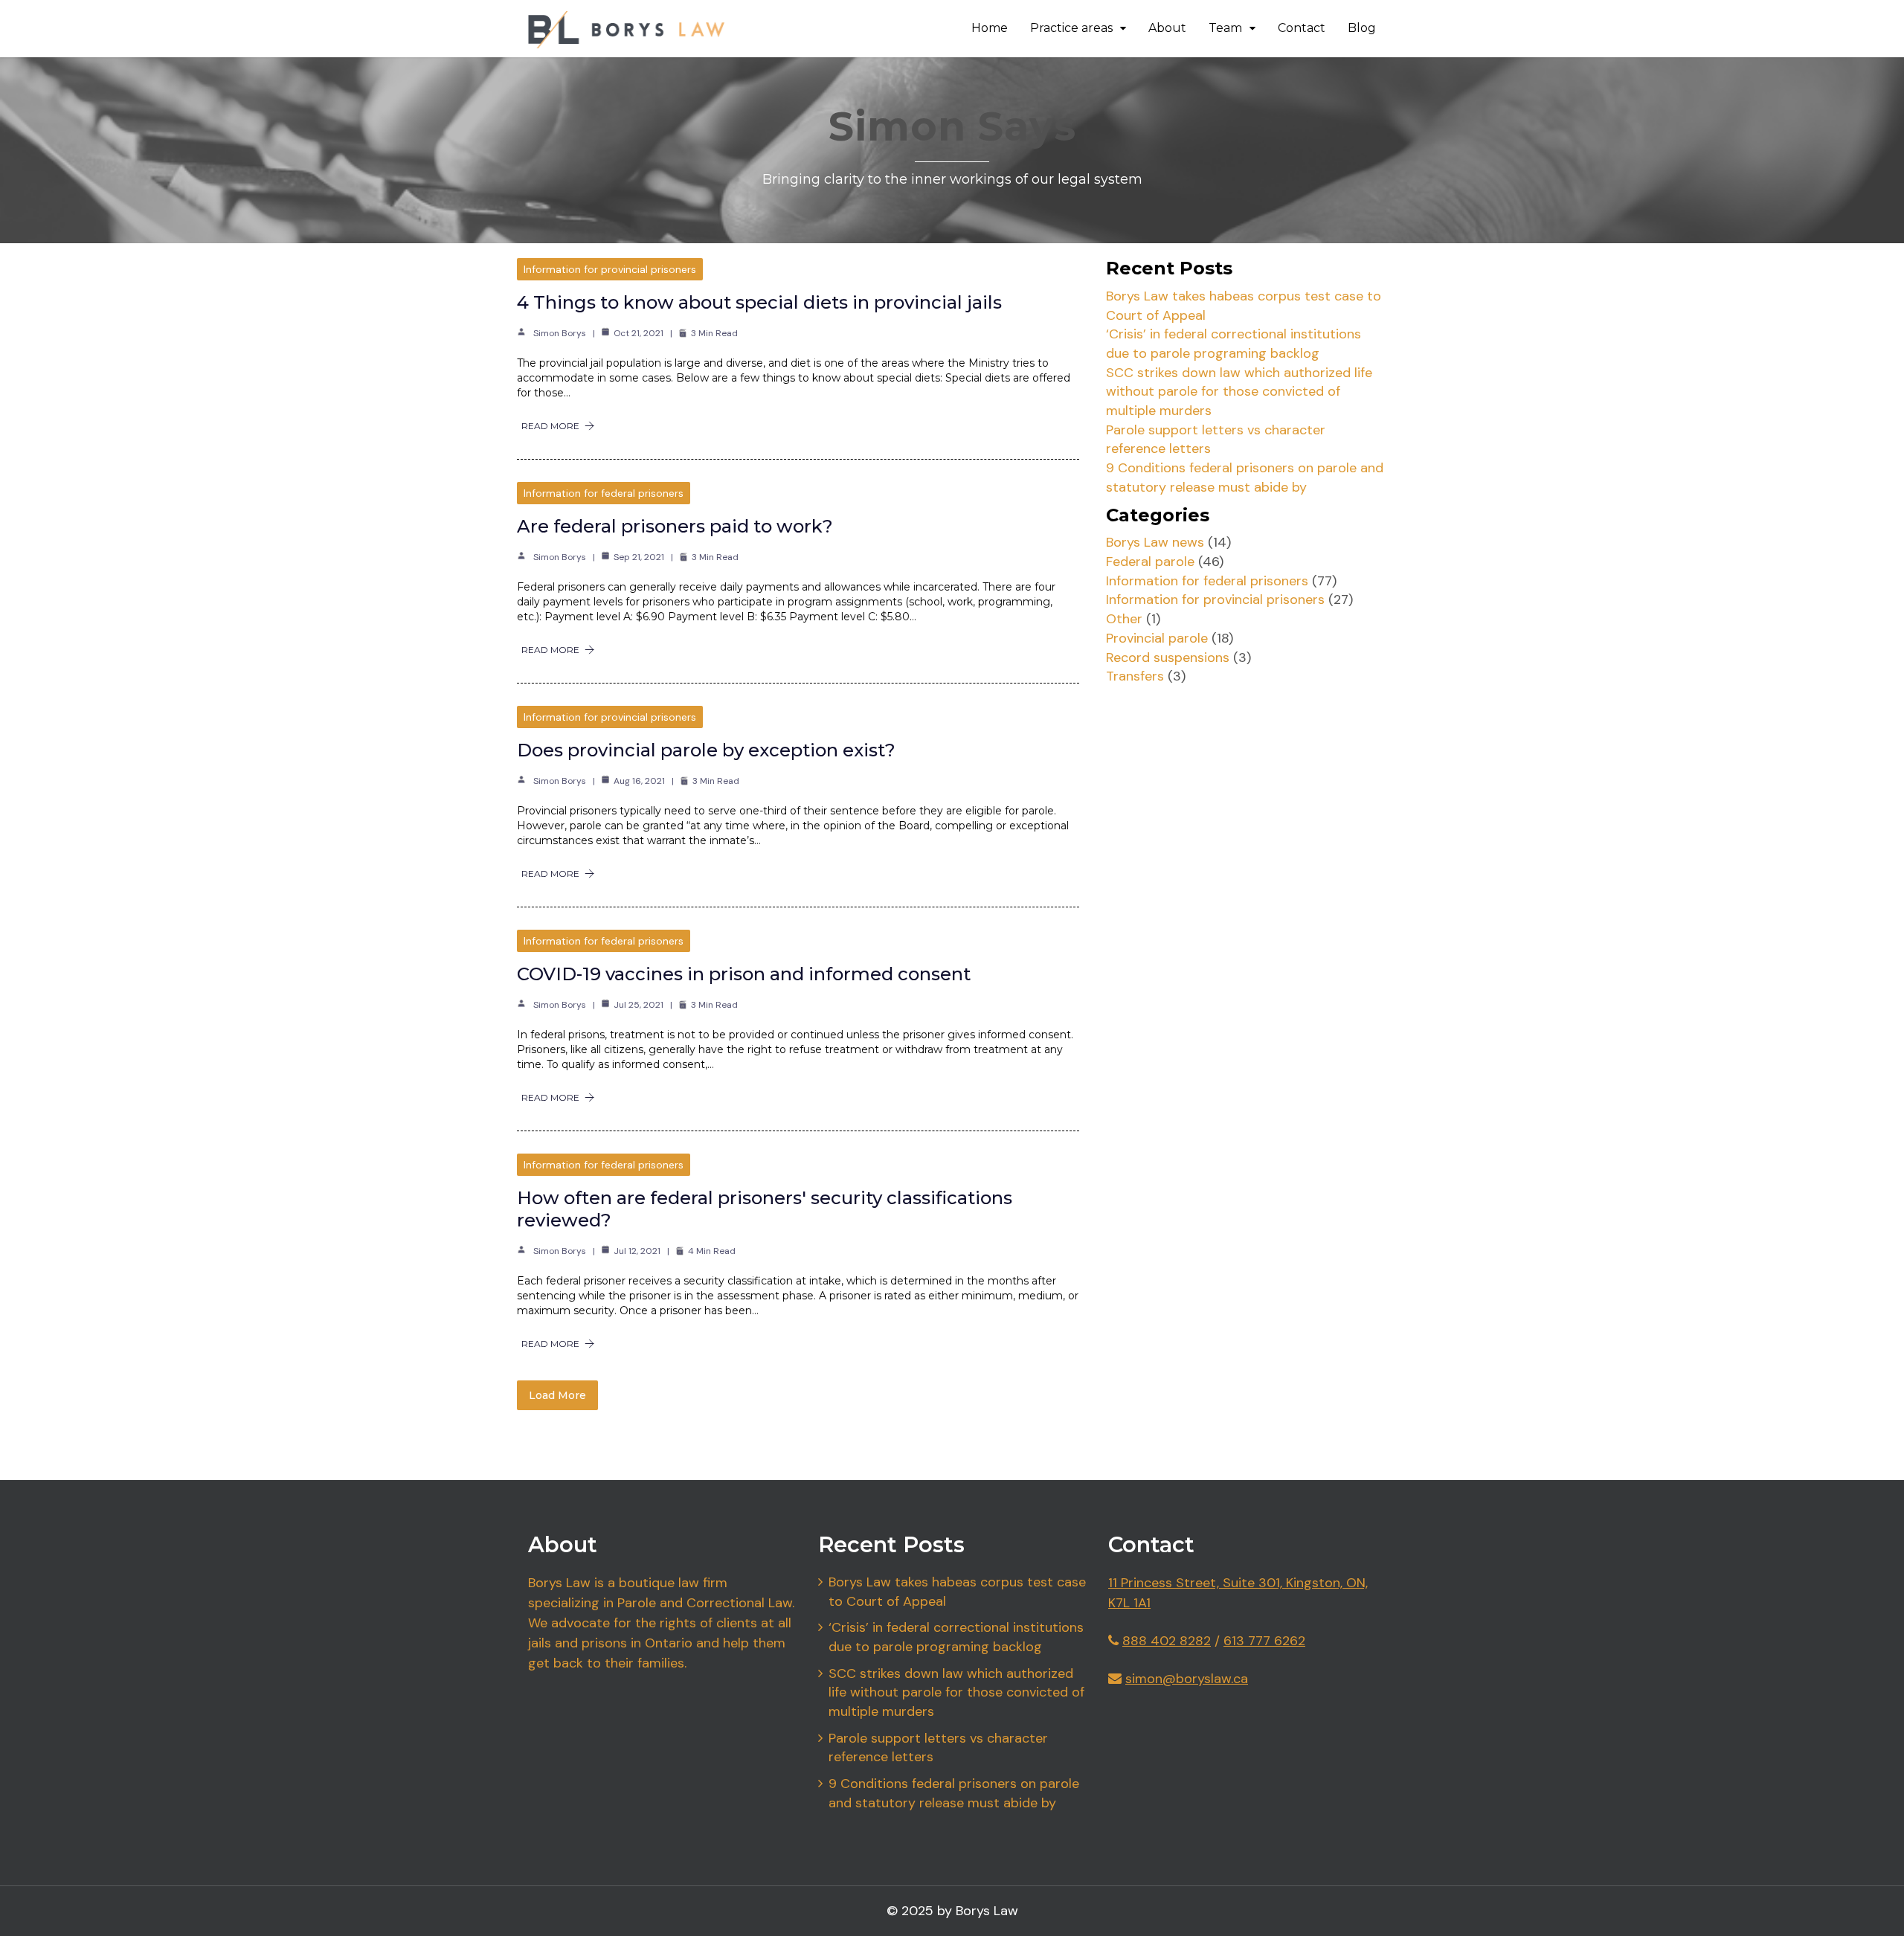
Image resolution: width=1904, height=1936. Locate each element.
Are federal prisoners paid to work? (675, 526)
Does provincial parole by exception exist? (706, 750)
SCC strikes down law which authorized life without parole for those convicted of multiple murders (1239, 392)
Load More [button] (557, 1395)
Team (1225, 28)
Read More (550, 426)
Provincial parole (1157, 638)
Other (1124, 619)
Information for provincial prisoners (610, 269)
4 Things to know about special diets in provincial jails (759, 302)
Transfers (1135, 676)
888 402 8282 (1167, 1641)
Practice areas (1071, 28)
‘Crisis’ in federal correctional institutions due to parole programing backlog (1234, 344)
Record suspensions (1168, 657)
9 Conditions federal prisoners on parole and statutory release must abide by (1245, 477)
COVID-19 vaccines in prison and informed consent (744, 974)
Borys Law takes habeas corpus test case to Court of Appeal (957, 1592)
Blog (1362, 28)
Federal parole (1150, 562)
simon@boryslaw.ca (1187, 1679)
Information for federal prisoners (604, 493)
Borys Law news (1155, 542)
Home (990, 28)
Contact (1302, 28)
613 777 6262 (1264, 1641)
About (1167, 28)
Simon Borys (560, 333)
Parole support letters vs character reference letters (938, 1748)
